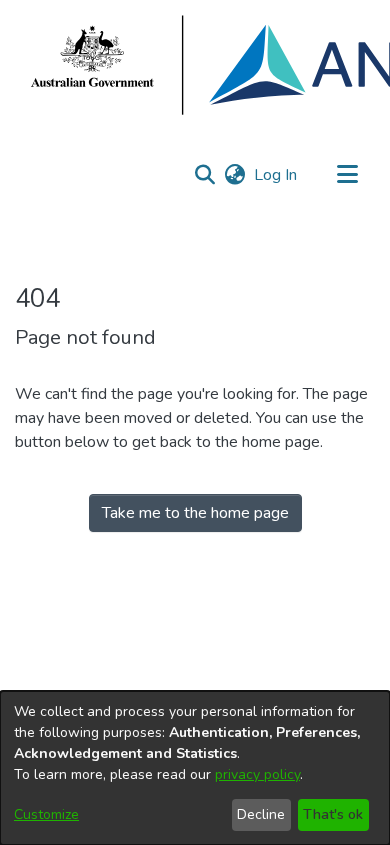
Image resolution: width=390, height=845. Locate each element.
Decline (261, 814)
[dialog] (195, 768)
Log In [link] (276, 175)
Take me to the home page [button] (195, 513)
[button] (204, 175)
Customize (46, 814)
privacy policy (257, 774)
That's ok (333, 814)
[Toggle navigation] (347, 175)
